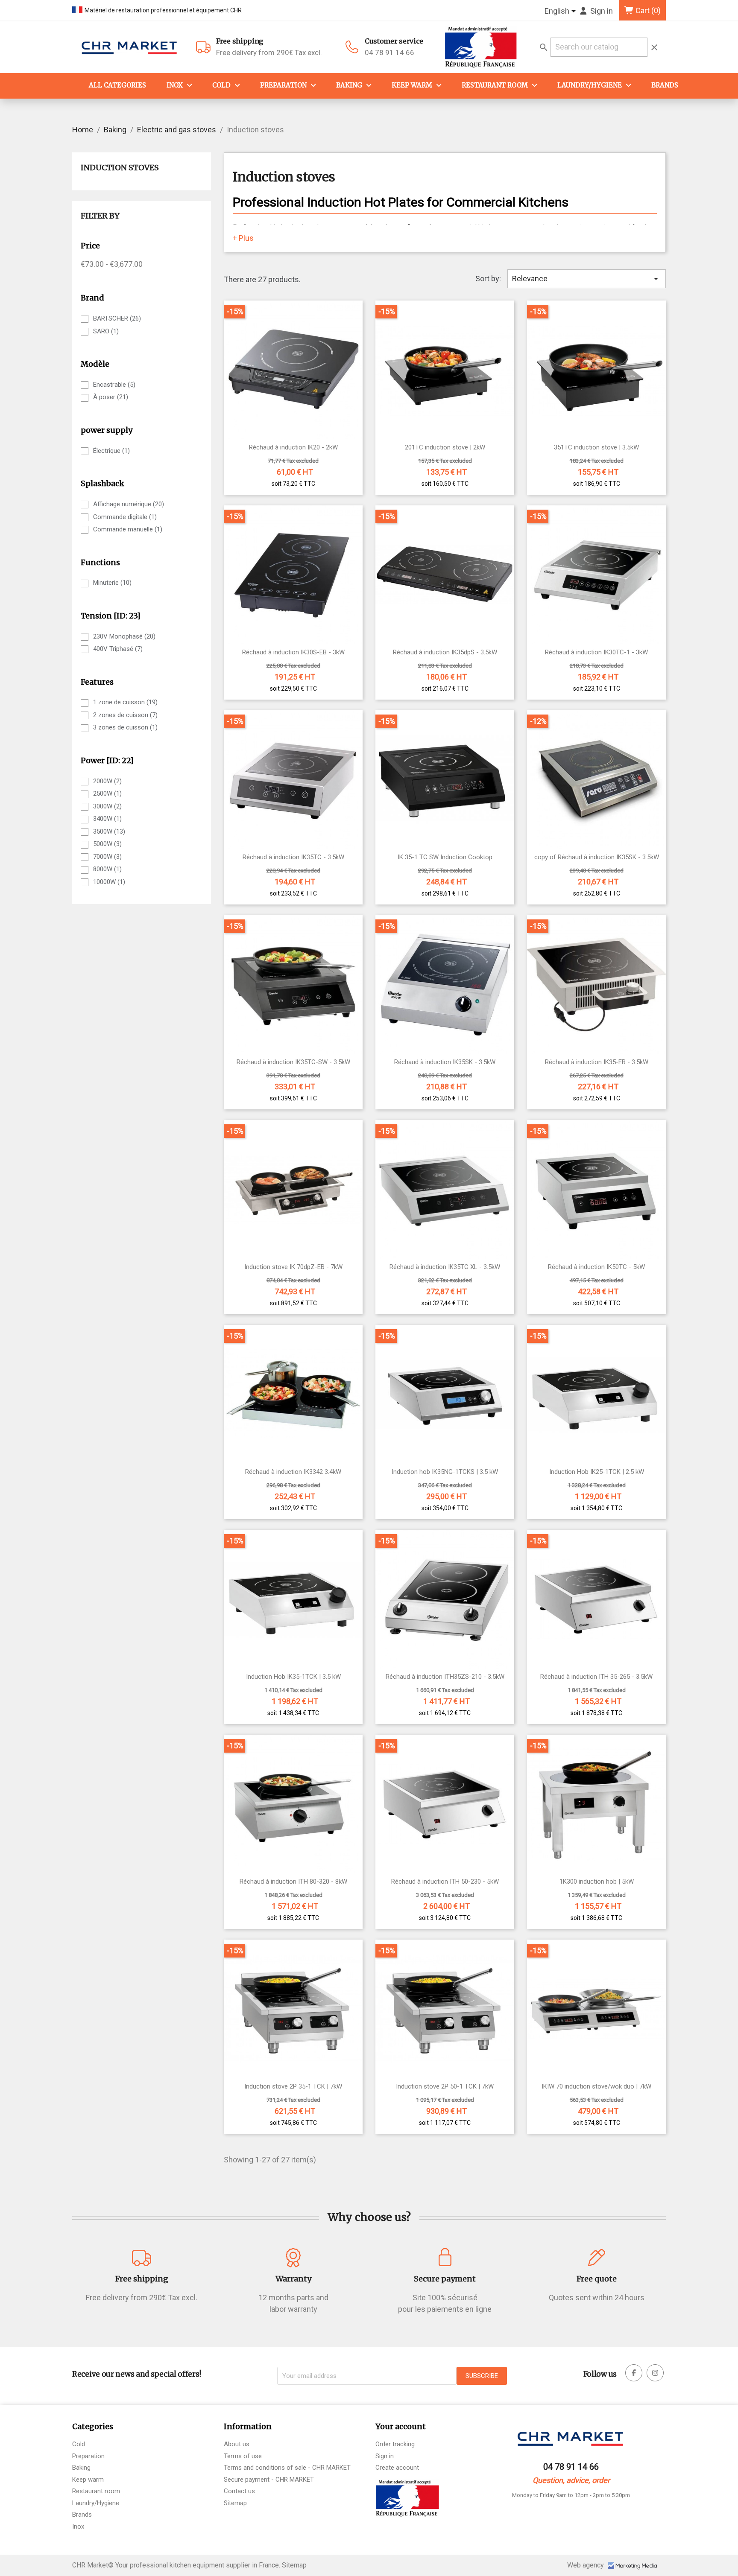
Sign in (385, 2456)
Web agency (586, 2565)
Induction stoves (120, 168)
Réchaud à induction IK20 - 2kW (293, 448)
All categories (117, 85)
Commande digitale (125, 517)
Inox (175, 85)
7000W (107, 857)
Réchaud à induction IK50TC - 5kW (596, 1267)
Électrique (111, 451)
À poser (111, 397)
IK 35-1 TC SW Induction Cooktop (445, 857)
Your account (401, 2426)
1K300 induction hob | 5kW (597, 1882)
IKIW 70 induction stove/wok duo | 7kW (596, 2087)
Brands (665, 85)
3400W (107, 819)
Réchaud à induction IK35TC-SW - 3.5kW (293, 1062)
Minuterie (112, 583)
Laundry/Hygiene (590, 85)
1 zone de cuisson (125, 702)
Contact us (239, 2491)
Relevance (587, 279)
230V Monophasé (124, 636)
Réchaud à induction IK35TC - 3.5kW (293, 857)
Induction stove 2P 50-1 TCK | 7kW (445, 2087)
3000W (107, 806)
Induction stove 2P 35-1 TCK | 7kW (293, 2087)
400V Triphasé (118, 649)
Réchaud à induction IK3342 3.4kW (293, 1472)
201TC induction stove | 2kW (445, 448)
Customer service (394, 41)
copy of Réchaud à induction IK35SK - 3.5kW (597, 857)
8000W (107, 869)
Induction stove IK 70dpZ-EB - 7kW (293, 1267)
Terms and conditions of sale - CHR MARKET (287, 2468)
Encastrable (114, 385)
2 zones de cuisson (125, 715)
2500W (107, 794)
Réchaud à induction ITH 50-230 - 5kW (445, 1882)
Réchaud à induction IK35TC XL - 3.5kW (445, 1267)
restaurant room (495, 85)
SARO (106, 331)
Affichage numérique (129, 504)
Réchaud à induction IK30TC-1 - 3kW (596, 652)
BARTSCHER (117, 318)
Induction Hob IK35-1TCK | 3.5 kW (293, 1677)
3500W (109, 831)
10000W (109, 882)
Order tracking (395, 2444)
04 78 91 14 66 (389, 53)
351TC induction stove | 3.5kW (596, 448)
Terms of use (243, 2456)
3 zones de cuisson (125, 727)
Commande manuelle (128, 529)
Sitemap (235, 2503)
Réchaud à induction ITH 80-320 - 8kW (293, 1882)
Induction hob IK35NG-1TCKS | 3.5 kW (445, 1472)
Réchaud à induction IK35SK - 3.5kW (445, 1062)
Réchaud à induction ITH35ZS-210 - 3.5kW (445, 1677)
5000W (107, 844)
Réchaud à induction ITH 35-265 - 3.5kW (596, 1677)
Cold (221, 85)
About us (237, 2444)
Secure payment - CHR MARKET (269, 2480)
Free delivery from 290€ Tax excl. (269, 47)
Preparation (283, 85)
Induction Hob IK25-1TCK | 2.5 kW (597, 1472)
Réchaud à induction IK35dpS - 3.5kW (445, 652)
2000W (107, 781)
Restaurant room (96, 2491)
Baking (349, 85)
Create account (397, 2468)
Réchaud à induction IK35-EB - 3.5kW (597, 1062)
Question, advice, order (571, 2480)
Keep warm (412, 85)
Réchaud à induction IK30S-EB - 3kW (293, 652)
